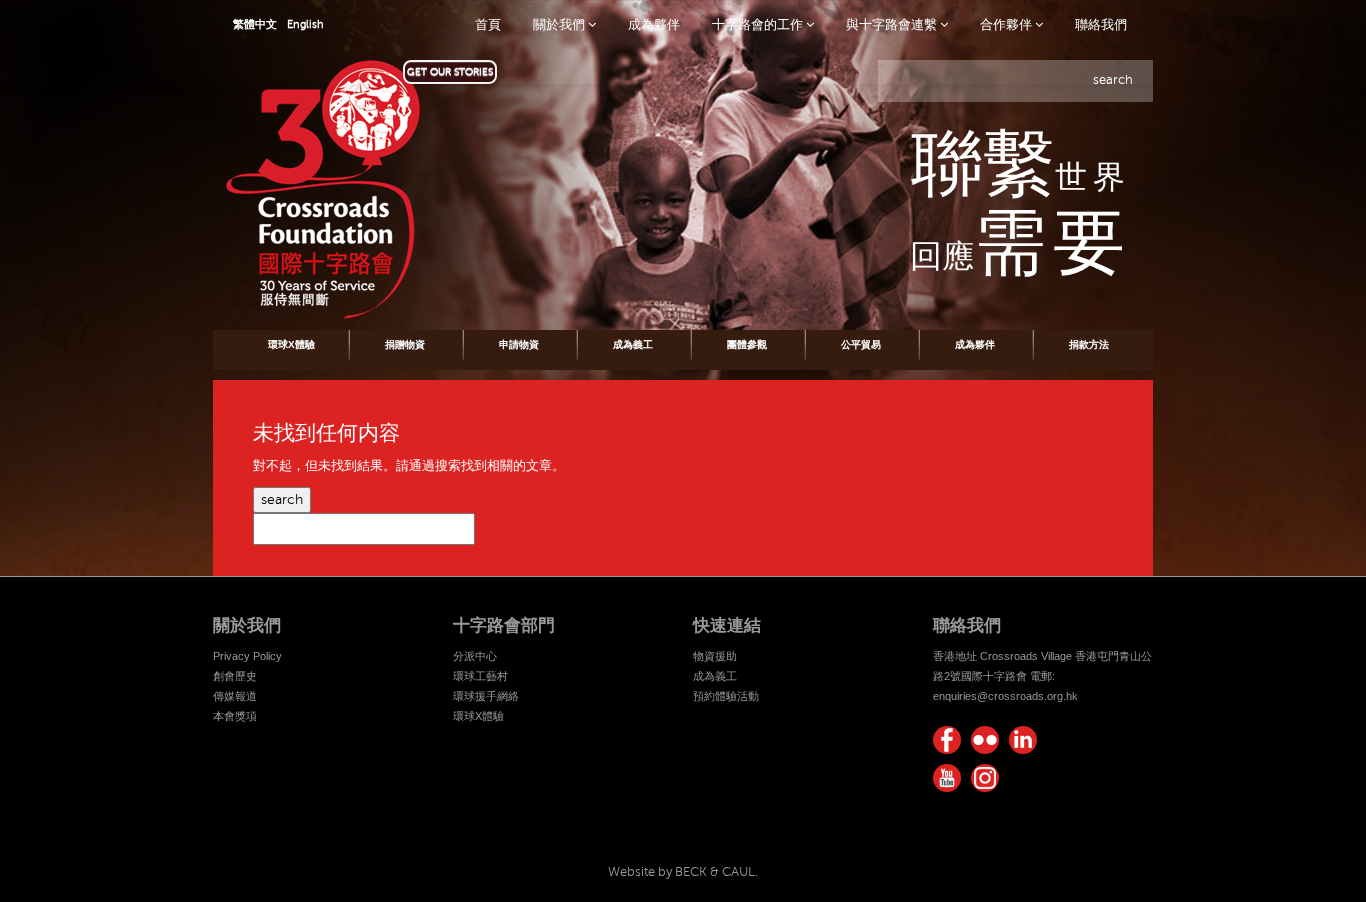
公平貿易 (861, 344)
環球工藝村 (480, 676)
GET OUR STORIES (450, 71)
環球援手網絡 (486, 696)
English (305, 24)
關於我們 (560, 25)
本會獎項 (235, 716)
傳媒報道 (235, 696)
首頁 (488, 25)
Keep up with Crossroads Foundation (1023, 740)
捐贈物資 (405, 344)
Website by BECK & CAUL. (683, 872)
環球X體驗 (291, 344)
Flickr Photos (985, 740)
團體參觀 (747, 344)
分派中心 (475, 656)
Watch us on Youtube (947, 778)
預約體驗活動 (726, 696)
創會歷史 (235, 676)
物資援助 (715, 656)
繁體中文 (255, 24)
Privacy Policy (247, 656)
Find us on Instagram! (985, 778)
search (282, 499)
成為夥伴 (654, 25)
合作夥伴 (1007, 25)
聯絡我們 (1101, 25)
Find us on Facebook (947, 740)
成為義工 (633, 344)
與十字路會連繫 (893, 25)
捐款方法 (1089, 344)
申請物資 (519, 344)
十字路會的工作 (759, 25)
